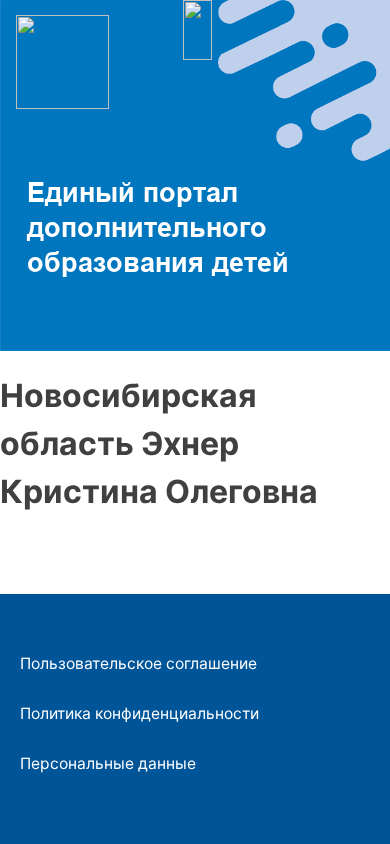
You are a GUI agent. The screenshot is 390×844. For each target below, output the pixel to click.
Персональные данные (108, 763)
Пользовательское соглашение (138, 663)
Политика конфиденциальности (139, 713)
